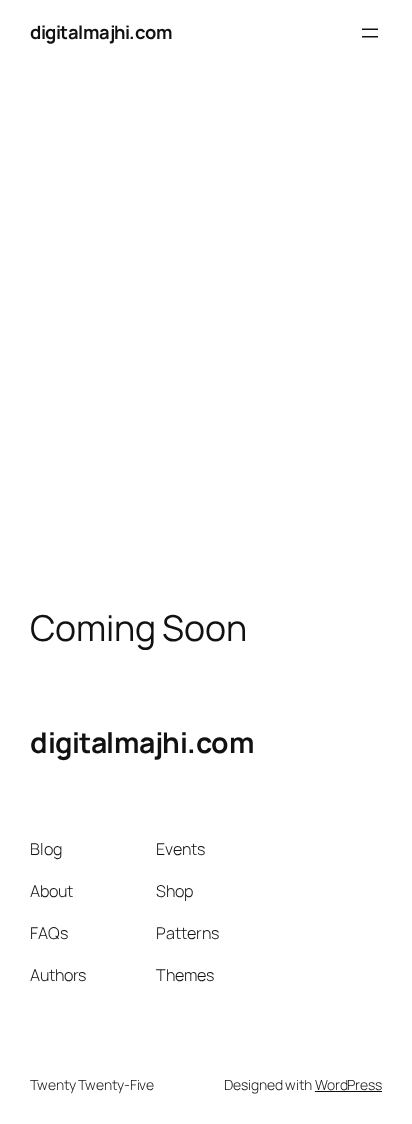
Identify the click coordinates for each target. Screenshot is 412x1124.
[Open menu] (370, 33)
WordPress (348, 1084)
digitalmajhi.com (101, 32)
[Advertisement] (206, 342)
